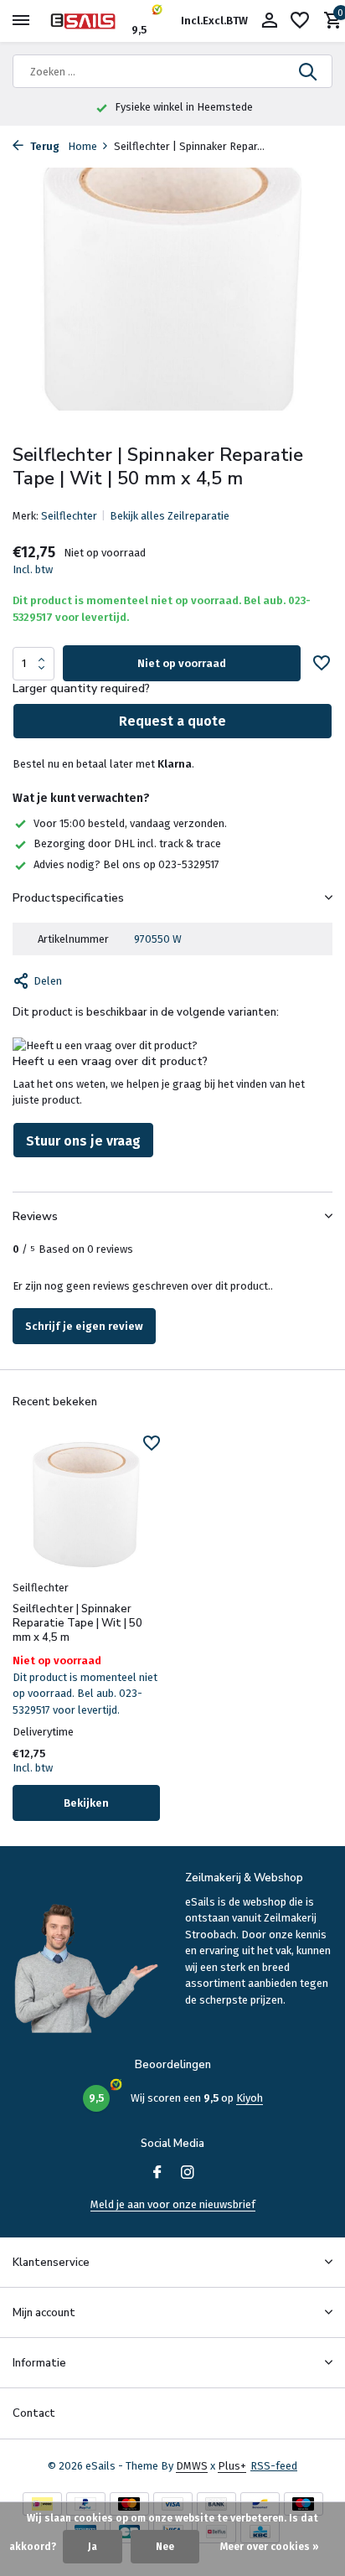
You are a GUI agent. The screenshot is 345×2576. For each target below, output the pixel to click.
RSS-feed (274, 2466)
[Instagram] (188, 2174)
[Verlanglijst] (300, 21)
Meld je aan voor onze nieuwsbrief (173, 2204)
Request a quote (172, 721)
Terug (44, 146)
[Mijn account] (269, 21)
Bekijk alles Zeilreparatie (170, 516)
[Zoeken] (309, 71)
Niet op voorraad (182, 663)
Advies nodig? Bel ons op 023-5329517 (126, 864)
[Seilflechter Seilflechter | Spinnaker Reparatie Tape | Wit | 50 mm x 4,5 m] (86, 1505)
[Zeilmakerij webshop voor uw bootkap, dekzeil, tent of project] (89, 21)
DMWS (192, 2466)
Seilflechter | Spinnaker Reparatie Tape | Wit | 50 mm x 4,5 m (77, 1624)
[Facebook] (157, 2174)
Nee (165, 2547)
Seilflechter (69, 516)
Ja (93, 2547)
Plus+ (232, 2466)
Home (82, 146)
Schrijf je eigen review (84, 1326)
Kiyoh (250, 2098)
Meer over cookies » (270, 2547)
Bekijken (86, 1803)
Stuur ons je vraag (83, 1141)
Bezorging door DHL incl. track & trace (127, 843)
